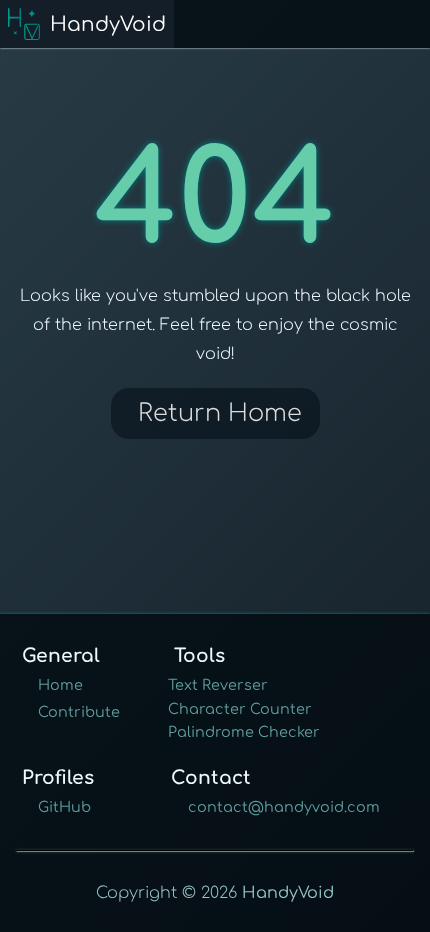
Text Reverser (218, 685)
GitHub (64, 807)
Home (60, 685)
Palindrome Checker (244, 732)
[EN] (415, 28)
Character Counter (240, 709)
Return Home (220, 413)
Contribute (79, 712)
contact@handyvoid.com (283, 807)
